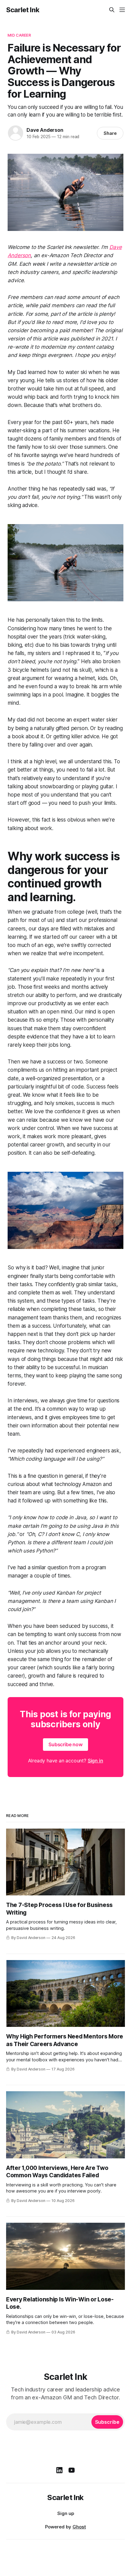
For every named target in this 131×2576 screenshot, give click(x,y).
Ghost (79, 2527)
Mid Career (19, 35)
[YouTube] (72, 2470)
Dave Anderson (45, 130)
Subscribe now (65, 1744)
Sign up (66, 2513)
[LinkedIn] (59, 2470)
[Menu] (122, 10)
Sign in (96, 1761)
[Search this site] (112, 10)
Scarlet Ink (23, 10)
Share (110, 133)
